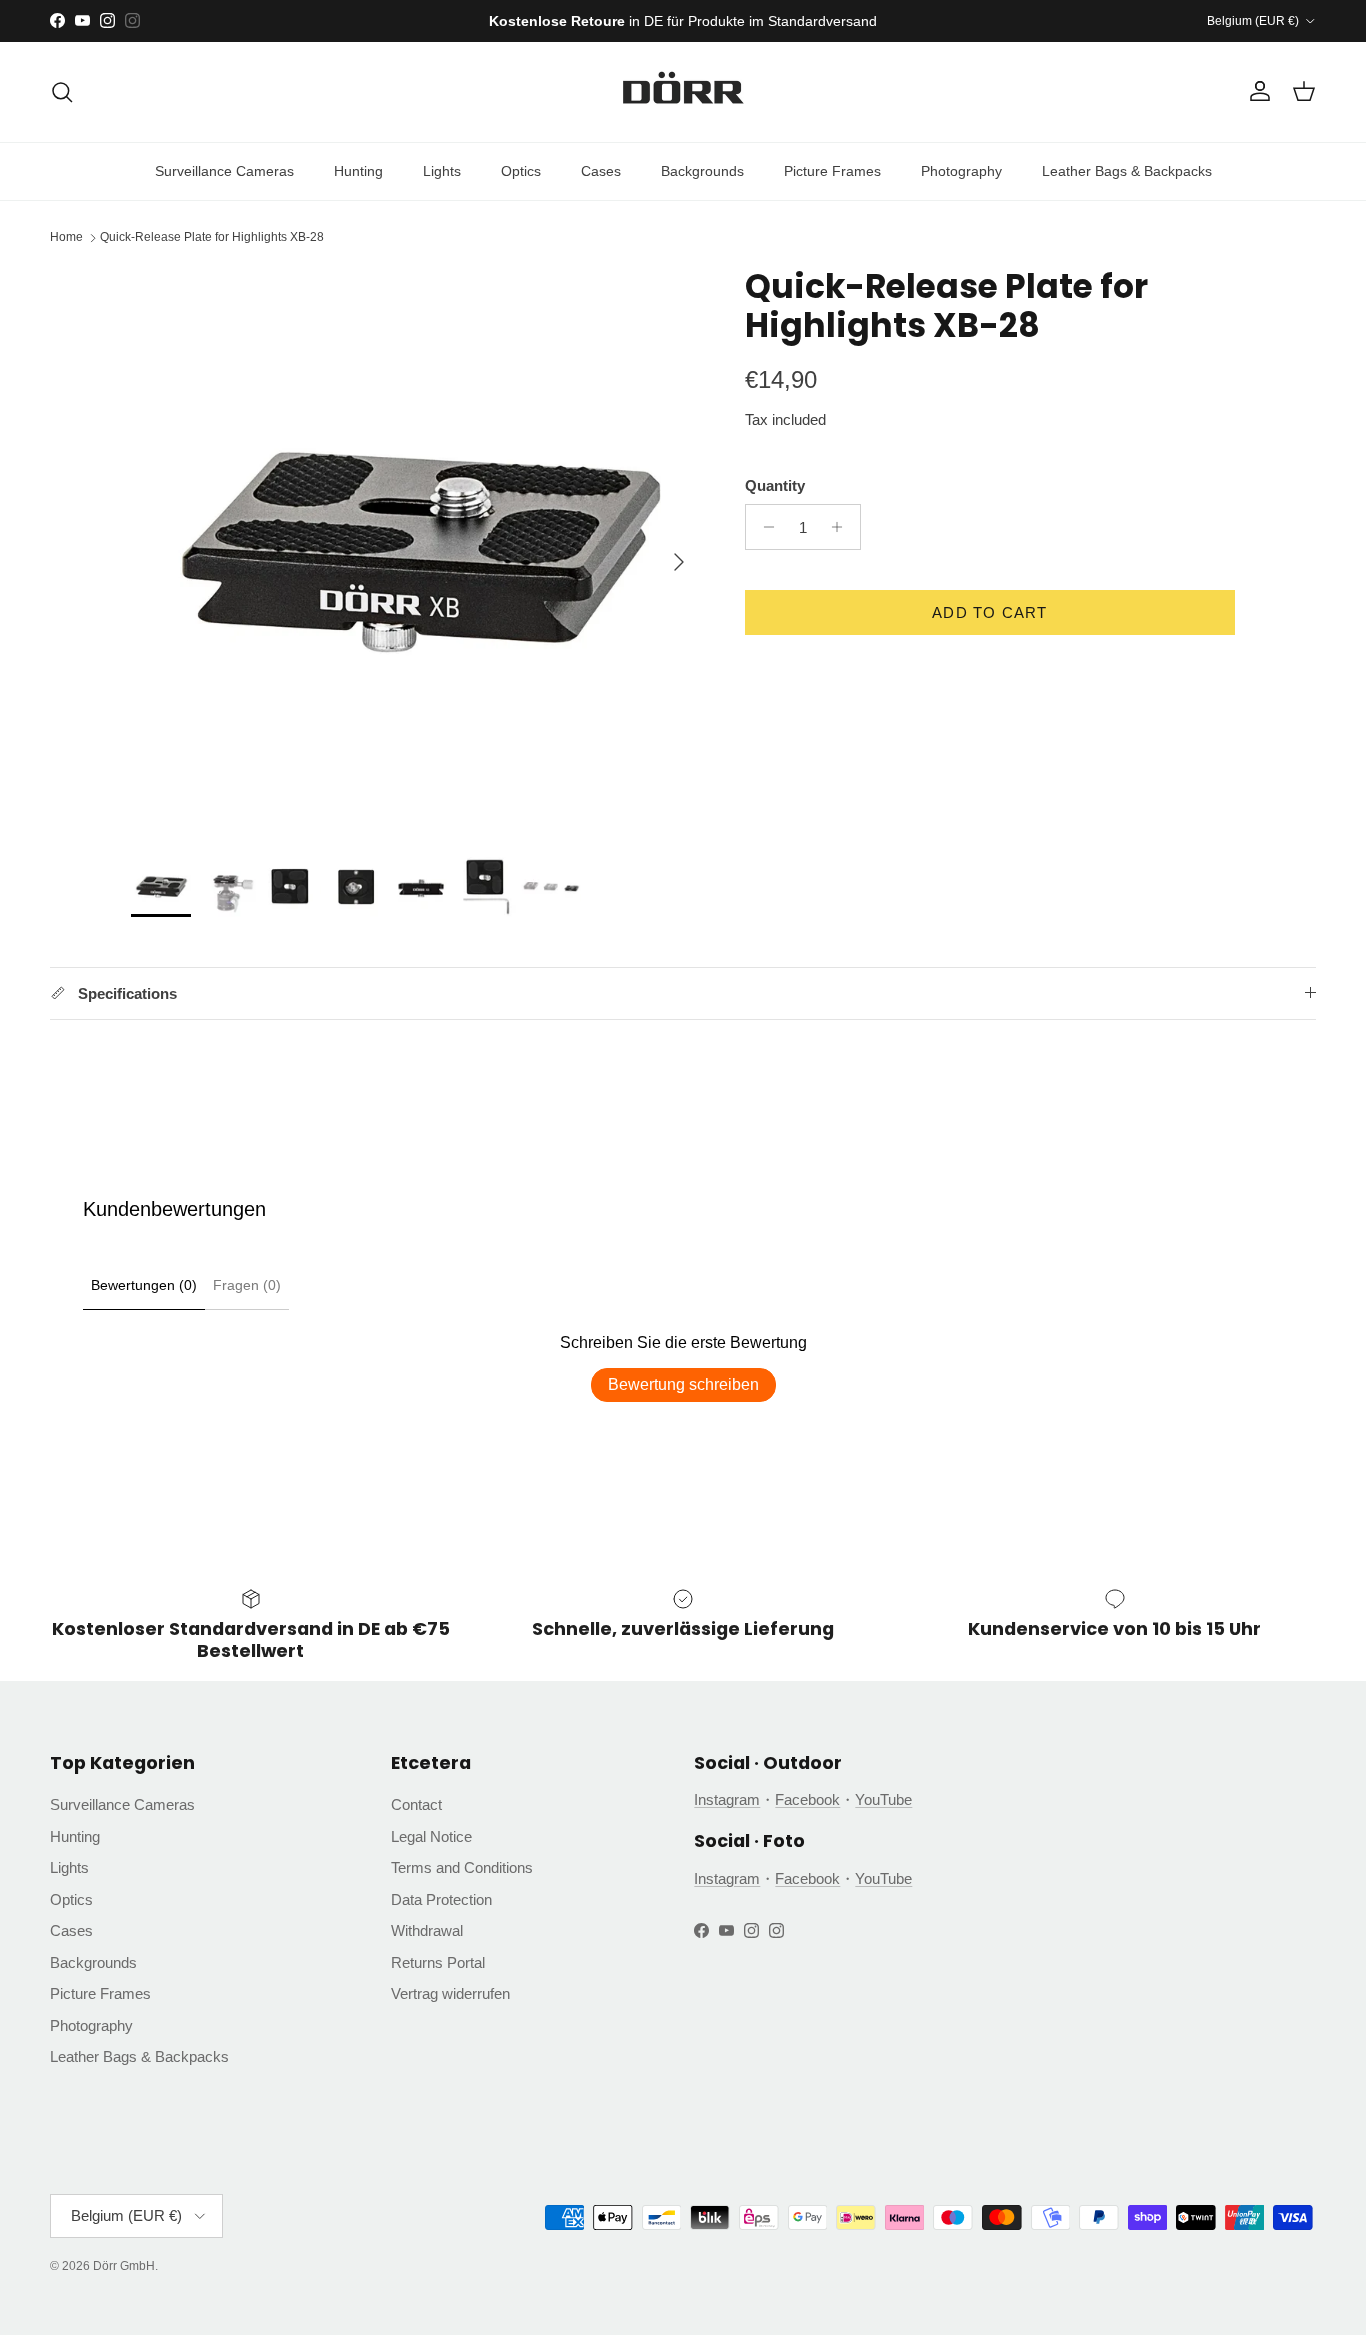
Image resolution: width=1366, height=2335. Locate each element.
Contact (416, 1804)
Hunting (358, 171)
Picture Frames (832, 171)
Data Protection (441, 1899)
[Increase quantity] (842, 527)
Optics (521, 171)
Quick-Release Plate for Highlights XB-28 (212, 238)
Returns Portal (438, 1962)
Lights (442, 171)
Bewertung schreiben (683, 1384)
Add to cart (989, 612)
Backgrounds (702, 171)
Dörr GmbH (124, 2266)
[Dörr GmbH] (683, 92)
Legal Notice (431, 1836)
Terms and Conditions (462, 1867)
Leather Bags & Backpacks (1127, 171)
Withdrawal (427, 1930)
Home (66, 238)
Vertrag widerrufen (450, 1993)
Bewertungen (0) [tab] (144, 1285)
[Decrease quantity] (763, 527)
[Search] (62, 92)
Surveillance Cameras (224, 171)
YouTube (883, 1799)
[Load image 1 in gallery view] (416, 552)
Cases (601, 171)
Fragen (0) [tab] (247, 1285)
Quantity (775, 485)
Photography (961, 171)
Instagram (727, 1799)
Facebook (807, 1799)
